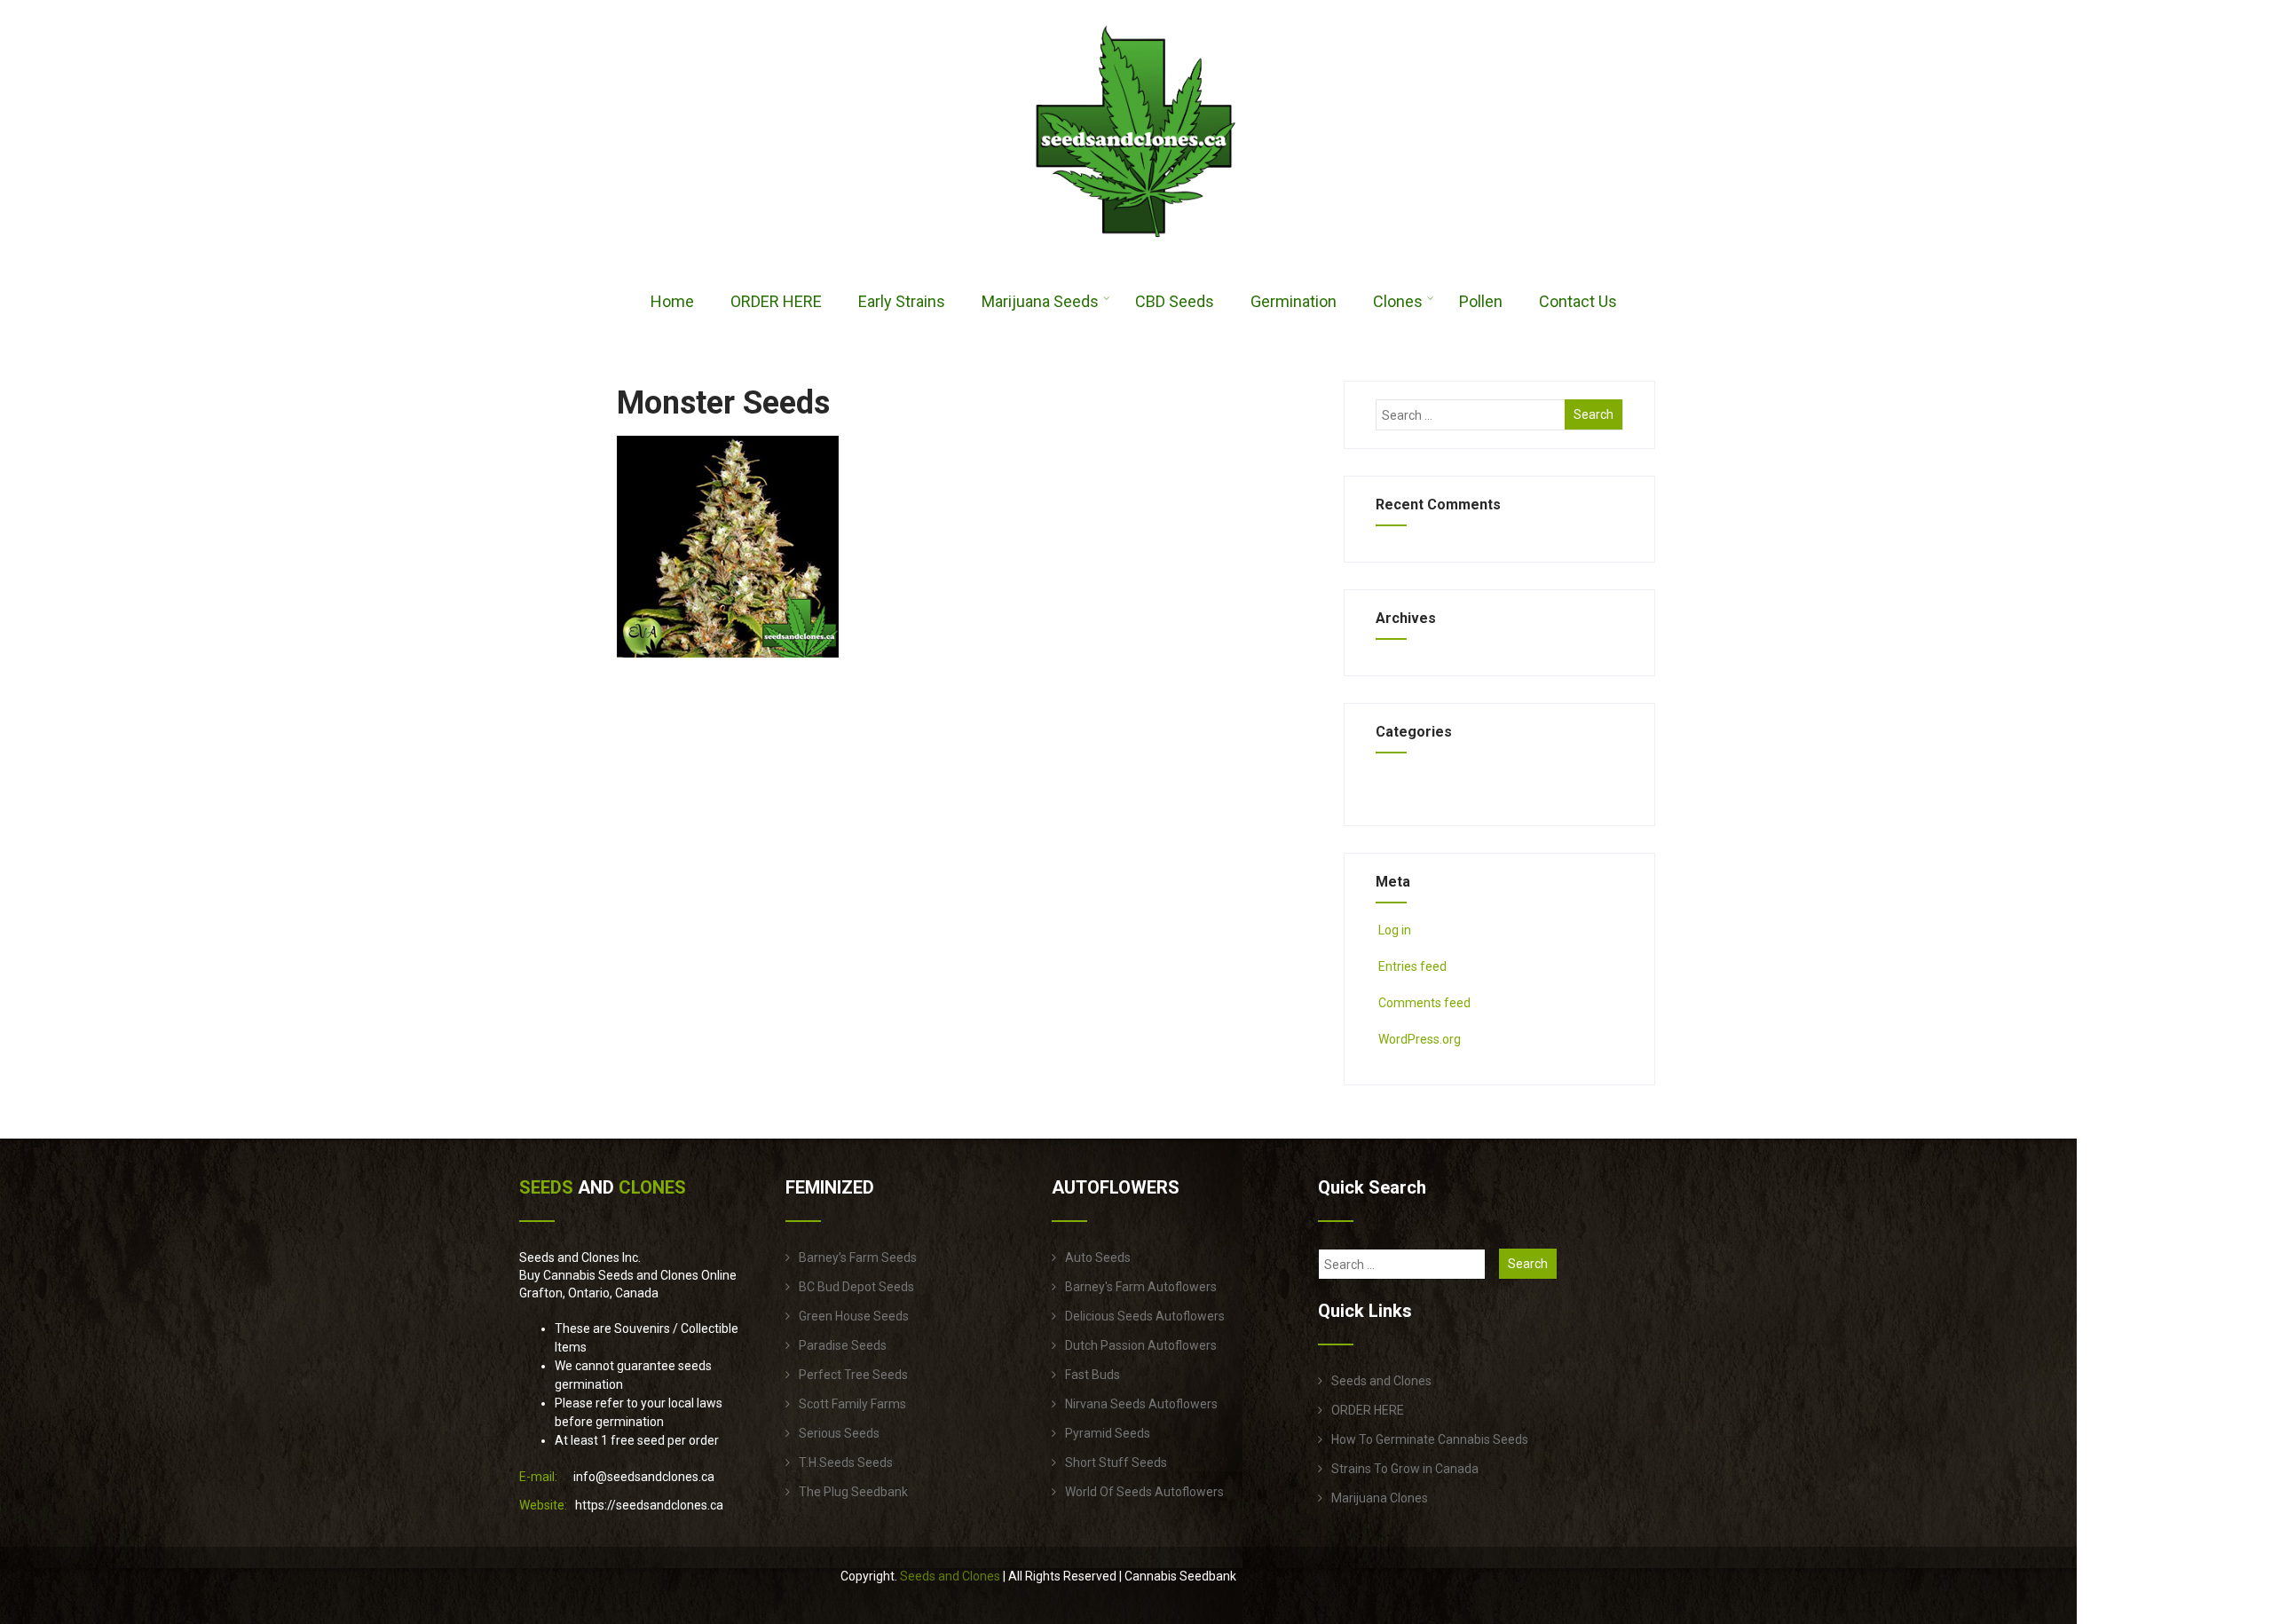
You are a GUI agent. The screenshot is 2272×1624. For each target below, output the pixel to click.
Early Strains (902, 301)
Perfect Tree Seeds (853, 1375)
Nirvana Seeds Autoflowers (1141, 1404)
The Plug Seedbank (853, 1492)
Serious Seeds (839, 1433)
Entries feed (1412, 966)
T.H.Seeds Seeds (846, 1462)
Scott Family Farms (852, 1404)
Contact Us (1578, 301)
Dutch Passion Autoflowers (1141, 1345)
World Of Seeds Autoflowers (1144, 1492)
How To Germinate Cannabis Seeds (1430, 1439)
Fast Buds (1093, 1375)
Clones (1398, 301)
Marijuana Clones (1380, 1498)
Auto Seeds (1098, 1257)
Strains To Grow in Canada (1405, 1469)
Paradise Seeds (843, 1345)
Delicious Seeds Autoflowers (1145, 1316)
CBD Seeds (1175, 301)
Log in (1395, 930)
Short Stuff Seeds (1116, 1462)
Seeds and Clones (1381, 1381)
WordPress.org (1420, 1039)
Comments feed (1424, 1003)
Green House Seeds (854, 1316)
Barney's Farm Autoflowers (1141, 1287)
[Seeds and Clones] (1136, 248)
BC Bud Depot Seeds (856, 1287)
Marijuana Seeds (1040, 301)
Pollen (1481, 301)
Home (672, 301)
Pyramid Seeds (1108, 1433)
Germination (1294, 301)
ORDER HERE (776, 301)
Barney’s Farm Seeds (858, 1257)
